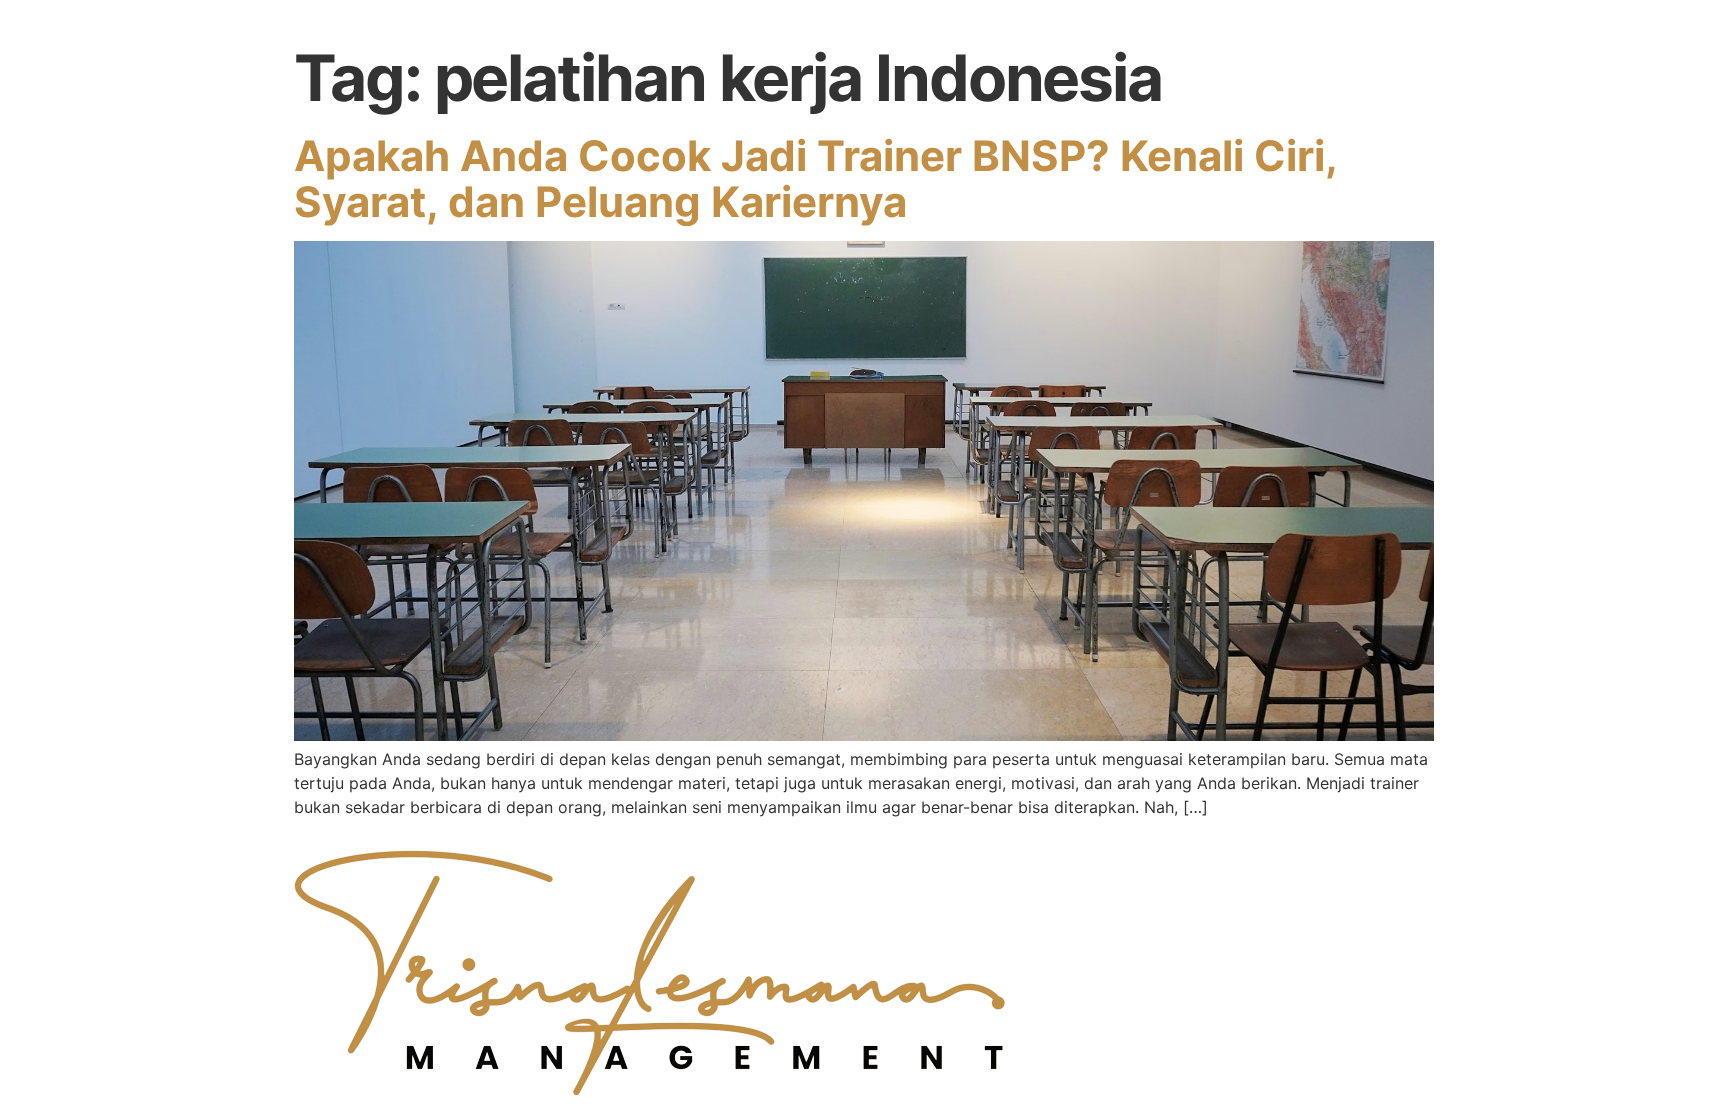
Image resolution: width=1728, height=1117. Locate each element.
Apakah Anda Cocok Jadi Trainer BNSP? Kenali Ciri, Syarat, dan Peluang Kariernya (815, 178)
